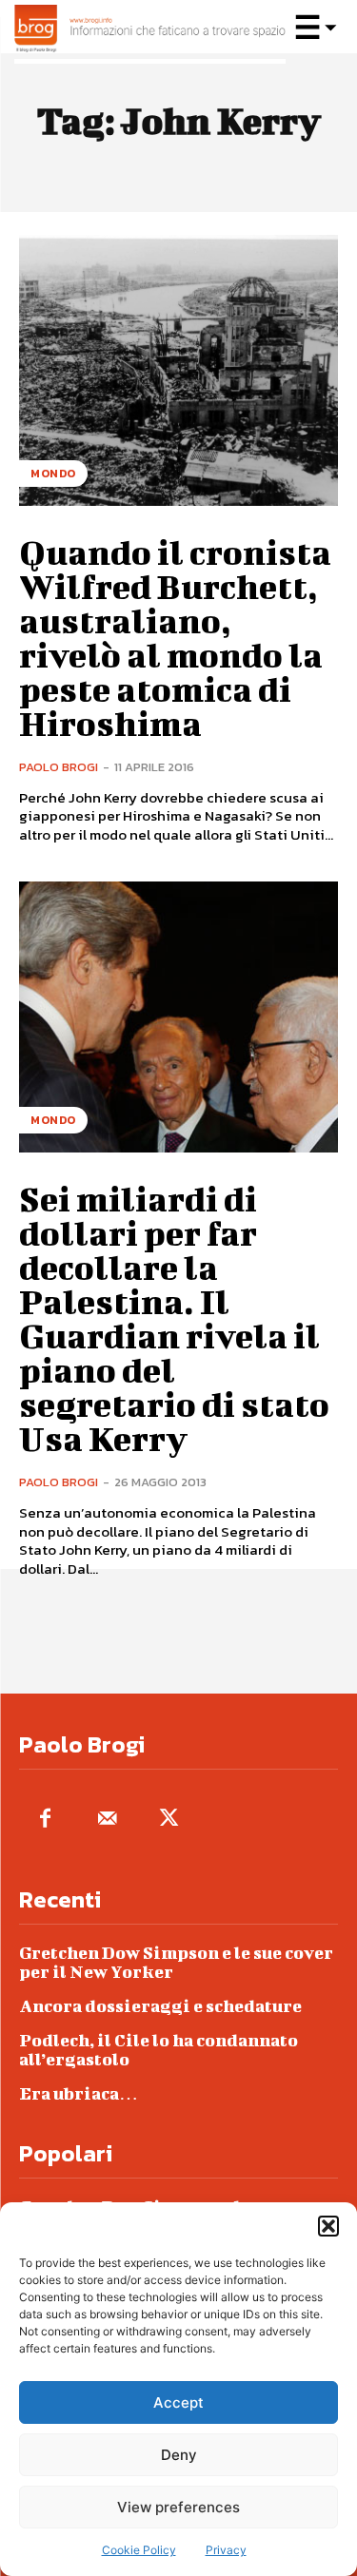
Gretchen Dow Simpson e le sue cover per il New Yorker (176, 1962)
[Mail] (107, 1820)
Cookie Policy (139, 2550)
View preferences (178, 2507)
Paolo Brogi (59, 767)
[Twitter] (169, 1820)
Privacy (226, 2550)
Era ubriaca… (79, 2093)
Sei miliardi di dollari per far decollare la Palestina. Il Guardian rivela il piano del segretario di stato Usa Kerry (174, 1318)
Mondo (53, 474)
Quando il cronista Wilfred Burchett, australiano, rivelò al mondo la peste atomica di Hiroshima (175, 637)
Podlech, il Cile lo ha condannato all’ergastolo (159, 2050)
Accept (178, 2402)
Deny (179, 2455)
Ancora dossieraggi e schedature (160, 2006)
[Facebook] (45, 1820)
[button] (328, 2226)
